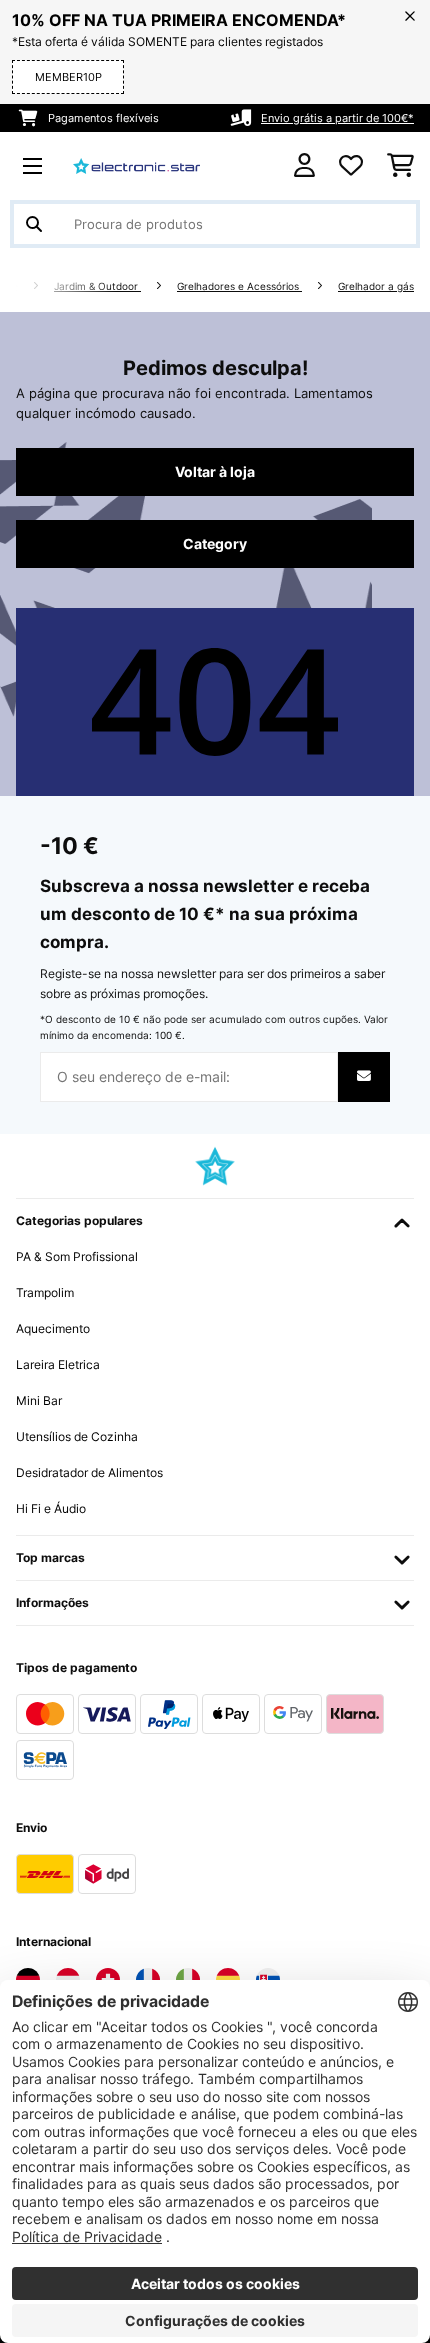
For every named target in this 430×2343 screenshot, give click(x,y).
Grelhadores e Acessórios (239, 286)
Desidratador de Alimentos (89, 1472)
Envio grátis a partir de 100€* (337, 118)
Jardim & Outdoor (97, 286)
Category (215, 544)
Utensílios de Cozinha (77, 1436)
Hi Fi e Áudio (51, 1508)
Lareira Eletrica (58, 1364)
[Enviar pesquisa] (34, 224)
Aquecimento (53, 1328)
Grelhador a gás (376, 286)
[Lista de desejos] (351, 166)
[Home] (30, 286)
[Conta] (304, 165)
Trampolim (45, 1292)
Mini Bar (39, 1400)
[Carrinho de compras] (400, 166)
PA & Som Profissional (77, 1256)
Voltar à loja (215, 472)
